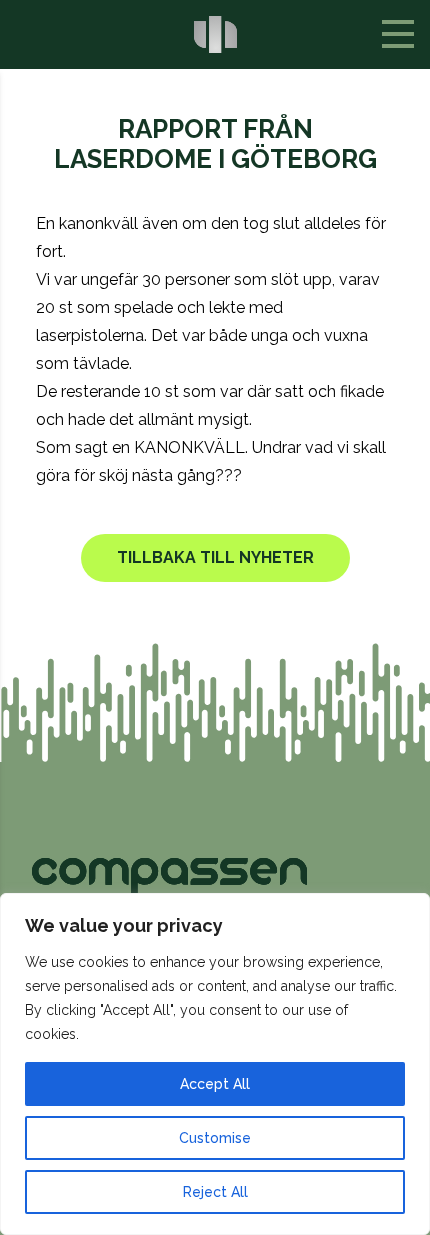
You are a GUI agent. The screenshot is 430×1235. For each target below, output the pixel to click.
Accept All (215, 1084)
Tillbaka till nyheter (215, 557)
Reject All (215, 1192)
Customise (215, 1138)
